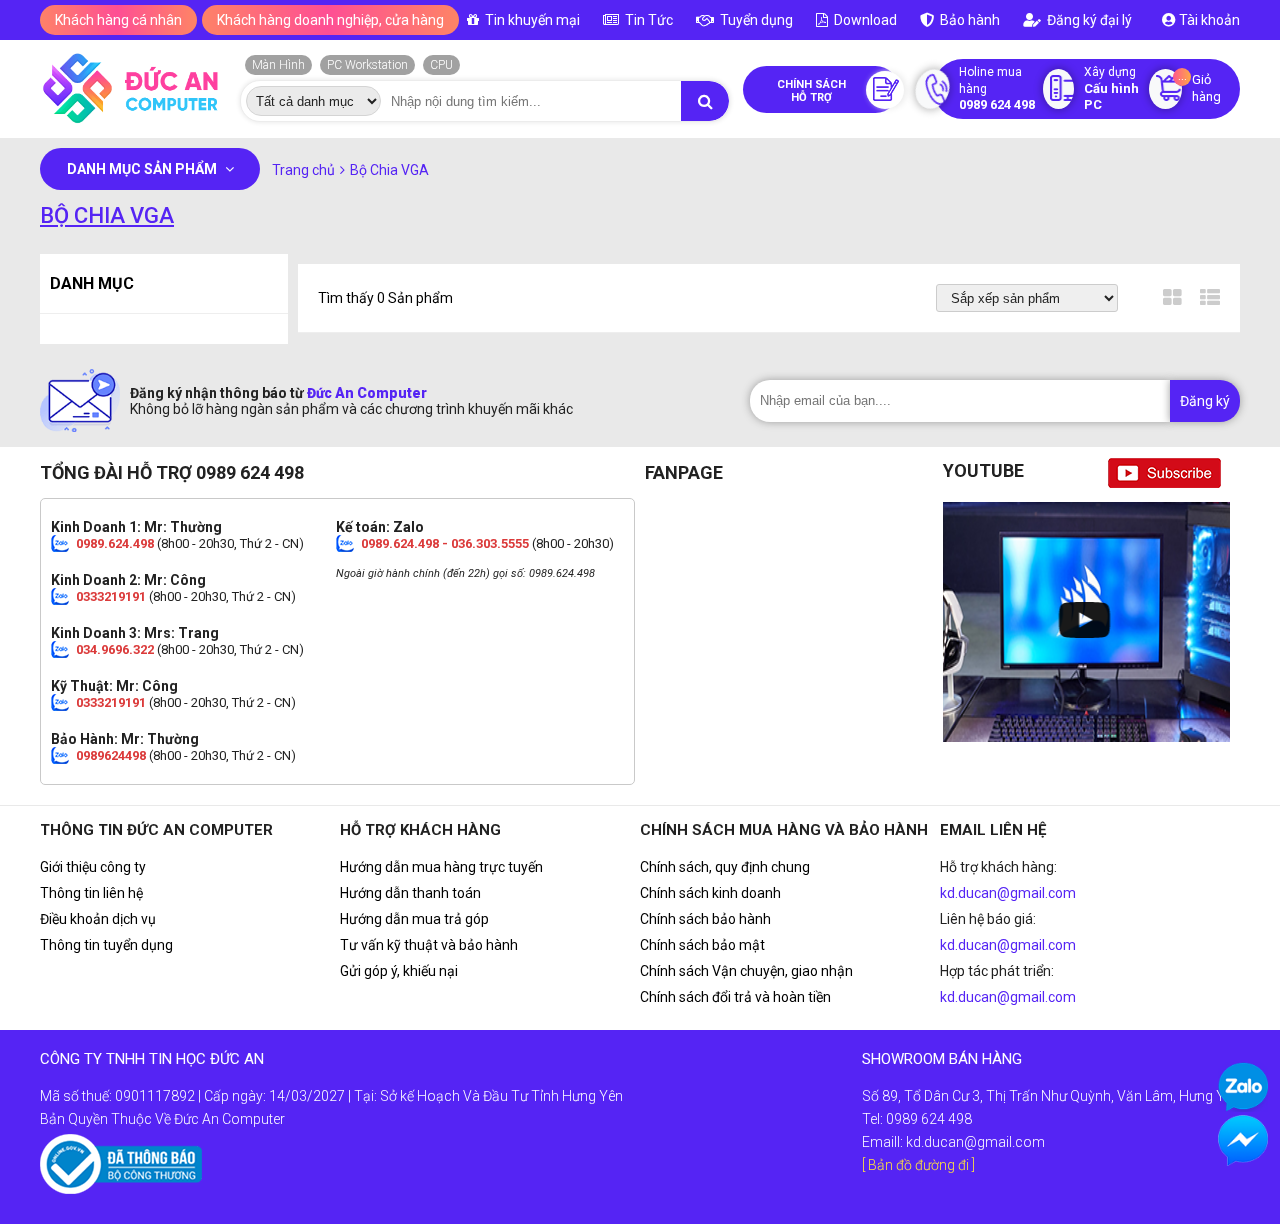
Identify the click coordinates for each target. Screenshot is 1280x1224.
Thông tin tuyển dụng (106, 945)
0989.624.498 (115, 543)
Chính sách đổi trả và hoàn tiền (735, 997)
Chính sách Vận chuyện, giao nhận (746, 971)
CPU (441, 65)
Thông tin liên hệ (91, 893)
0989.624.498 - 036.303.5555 (445, 543)
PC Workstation (367, 65)
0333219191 (111, 596)
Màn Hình (278, 65)
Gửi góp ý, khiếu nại (399, 971)
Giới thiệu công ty (93, 867)
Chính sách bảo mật (702, 945)
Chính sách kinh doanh (710, 893)
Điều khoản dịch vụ (98, 919)
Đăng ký (1205, 401)
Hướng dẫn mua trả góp (414, 919)
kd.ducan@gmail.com (1008, 893)
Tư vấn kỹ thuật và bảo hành (429, 945)
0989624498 (111, 755)
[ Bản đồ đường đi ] (918, 1165)
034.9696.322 (115, 649)
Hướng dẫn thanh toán (410, 893)
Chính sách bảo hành (705, 919)
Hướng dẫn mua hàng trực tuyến (441, 867)
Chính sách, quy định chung (725, 867)
